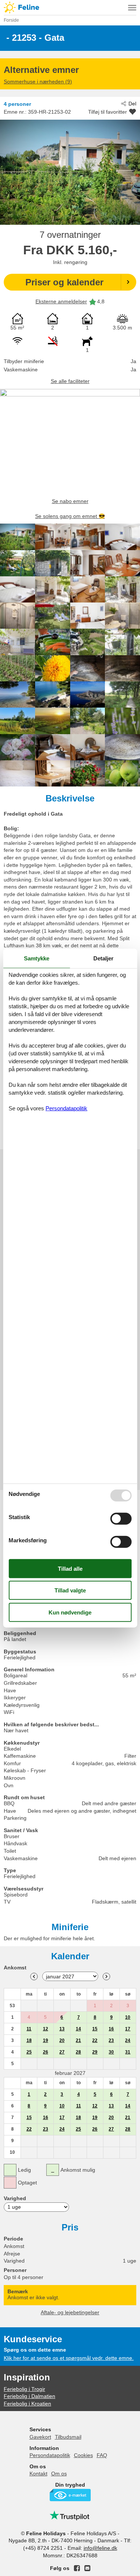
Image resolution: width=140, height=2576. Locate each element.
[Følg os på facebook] (77, 2568)
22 (95, 2040)
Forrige (34, 1977)
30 (111, 2052)
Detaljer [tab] (103, 958)
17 (128, 2029)
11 (29, 2029)
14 (78, 2029)
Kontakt (38, 2474)
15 (95, 2029)
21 (78, 2040)
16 (111, 2029)
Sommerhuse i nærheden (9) (38, 82)
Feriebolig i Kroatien (27, 2404)
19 (46, 2040)
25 (29, 2052)
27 (62, 2052)
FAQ (102, 2455)
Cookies (83, 2455)
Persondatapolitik (50, 2455)
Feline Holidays (70, 7)
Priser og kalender (64, 282)
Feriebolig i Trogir (24, 2389)
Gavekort (40, 2437)
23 (111, 2040)
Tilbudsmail (68, 2437)
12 (46, 2029)
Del (132, 104)
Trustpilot (70, 2515)
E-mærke (70, 2495)
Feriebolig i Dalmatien (29, 2396)
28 (78, 2052)
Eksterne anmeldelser (61, 301)
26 (46, 2052)
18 (29, 2040)
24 (128, 2040)
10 (128, 2017)
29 (95, 2052)
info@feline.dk (100, 2548)
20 (62, 2040)
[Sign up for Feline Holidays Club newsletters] (87, 2568)
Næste (106, 1977)
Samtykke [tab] (37, 958)
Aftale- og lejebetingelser (70, 2312)
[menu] (132, 7)
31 (128, 2052)
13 (62, 2029)
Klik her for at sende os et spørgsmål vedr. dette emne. (69, 2358)
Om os (59, 2474)
